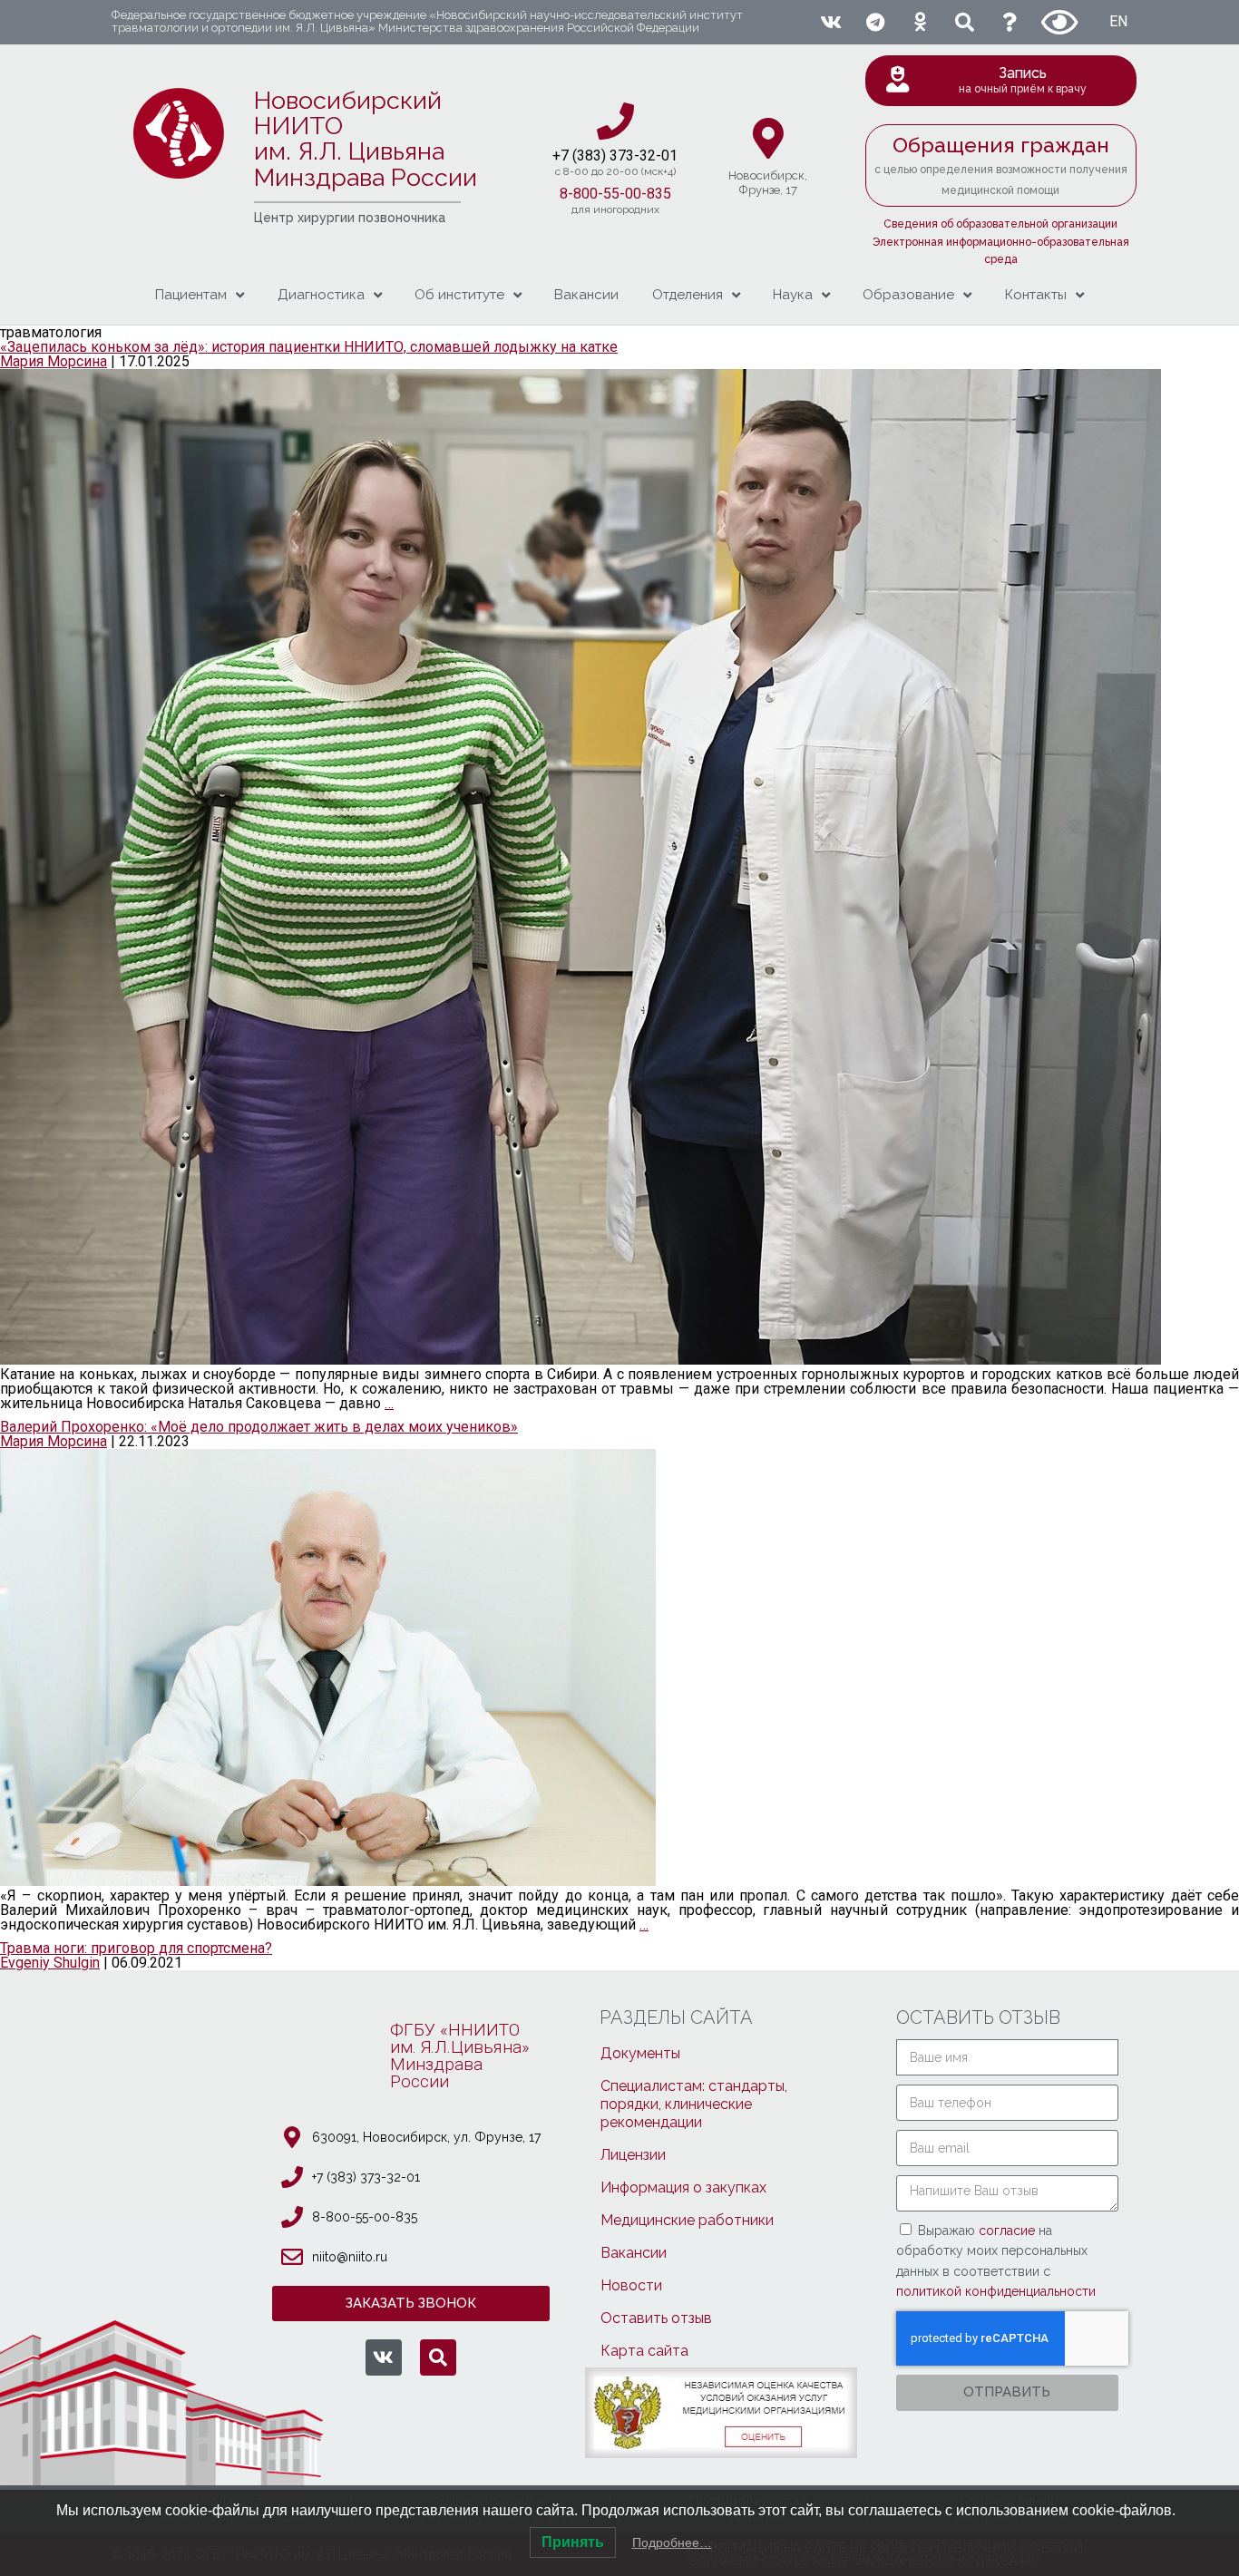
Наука (793, 295)
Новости (631, 2285)
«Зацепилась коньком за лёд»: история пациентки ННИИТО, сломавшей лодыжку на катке (309, 347)
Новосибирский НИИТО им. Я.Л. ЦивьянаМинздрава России (366, 139)
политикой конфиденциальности (996, 2291)
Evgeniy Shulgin (50, 1963)
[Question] (1010, 22)
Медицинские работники (687, 2220)
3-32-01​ (652, 156)
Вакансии (586, 295)
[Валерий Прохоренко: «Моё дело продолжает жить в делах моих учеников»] (328, 1881)
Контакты (1036, 295)
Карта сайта (644, 2351)
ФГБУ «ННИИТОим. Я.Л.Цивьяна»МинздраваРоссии (460, 2056)
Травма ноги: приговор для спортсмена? (136, 1948)
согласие (1009, 2231)
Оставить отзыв (656, 2318)
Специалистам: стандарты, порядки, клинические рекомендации (694, 2104)
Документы (640, 2053)
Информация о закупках (683, 2187)
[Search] (965, 22)
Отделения (688, 295)
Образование (908, 295)
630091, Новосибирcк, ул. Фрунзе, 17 (426, 2137)
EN (1118, 21)
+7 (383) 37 (589, 156)
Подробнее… (672, 2542)
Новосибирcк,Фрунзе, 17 (768, 183)
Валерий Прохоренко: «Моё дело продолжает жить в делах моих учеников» (259, 1427)
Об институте (459, 295)
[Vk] (830, 22)
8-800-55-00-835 (615, 194)
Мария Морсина (54, 361)
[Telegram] (875, 22)
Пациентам (191, 295)
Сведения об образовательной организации (1000, 224)
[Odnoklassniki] (920, 22)
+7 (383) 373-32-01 (366, 2177)
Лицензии (633, 2155)
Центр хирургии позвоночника (350, 218)
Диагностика (321, 295)
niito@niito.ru (350, 2257)
